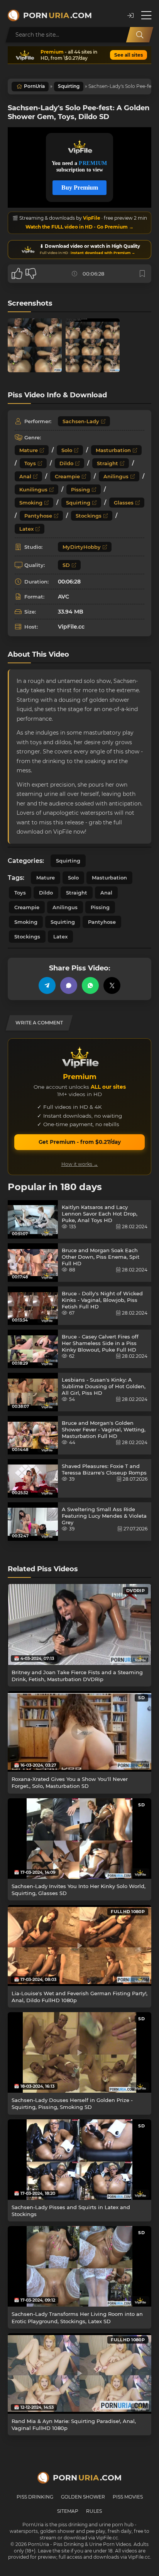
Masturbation (113, 450)
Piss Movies (128, 2497)
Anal (25, 476)
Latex (26, 529)
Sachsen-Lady (81, 421)
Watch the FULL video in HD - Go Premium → (79, 227)
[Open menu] (146, 15)
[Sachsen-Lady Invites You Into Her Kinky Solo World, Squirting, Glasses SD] (79, 1839)
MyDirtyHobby (82, 547)
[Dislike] (31, 274)
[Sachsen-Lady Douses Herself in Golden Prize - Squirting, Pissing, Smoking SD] (79, 2052)
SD (66, 565)
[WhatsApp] (90, 985)
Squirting (69, 86)
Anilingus (116, 476)
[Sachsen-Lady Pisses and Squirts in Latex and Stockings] (79, 2160)
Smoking (31, 503)
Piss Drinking (35, 2497)
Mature (29, 450)
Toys (30, 463)
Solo (67, 450)
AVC (63, 597)
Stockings (89, 516)
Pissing (80, 489)
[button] (130, 16)
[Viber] (69, 985)
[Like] (17, 274)
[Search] (140, 35)
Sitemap (68, 2511)
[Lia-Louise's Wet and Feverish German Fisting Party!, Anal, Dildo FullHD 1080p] (79, 1945)
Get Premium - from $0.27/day (80, 1142)
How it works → (80, 1164)
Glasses (124, 503)
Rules (94, 2511)
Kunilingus (33, 489)
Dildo (66, 463)
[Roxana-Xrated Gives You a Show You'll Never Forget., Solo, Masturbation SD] (79, 1731)
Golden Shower (83, 2497)
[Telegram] (47, 985)
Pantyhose (38, 516)
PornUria (34, 86)
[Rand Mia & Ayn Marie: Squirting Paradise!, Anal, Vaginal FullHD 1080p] (79, 2373)
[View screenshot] (35, 345)
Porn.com (58, 15)
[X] (112, 985)
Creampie (67, 476)
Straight (107, 463)
